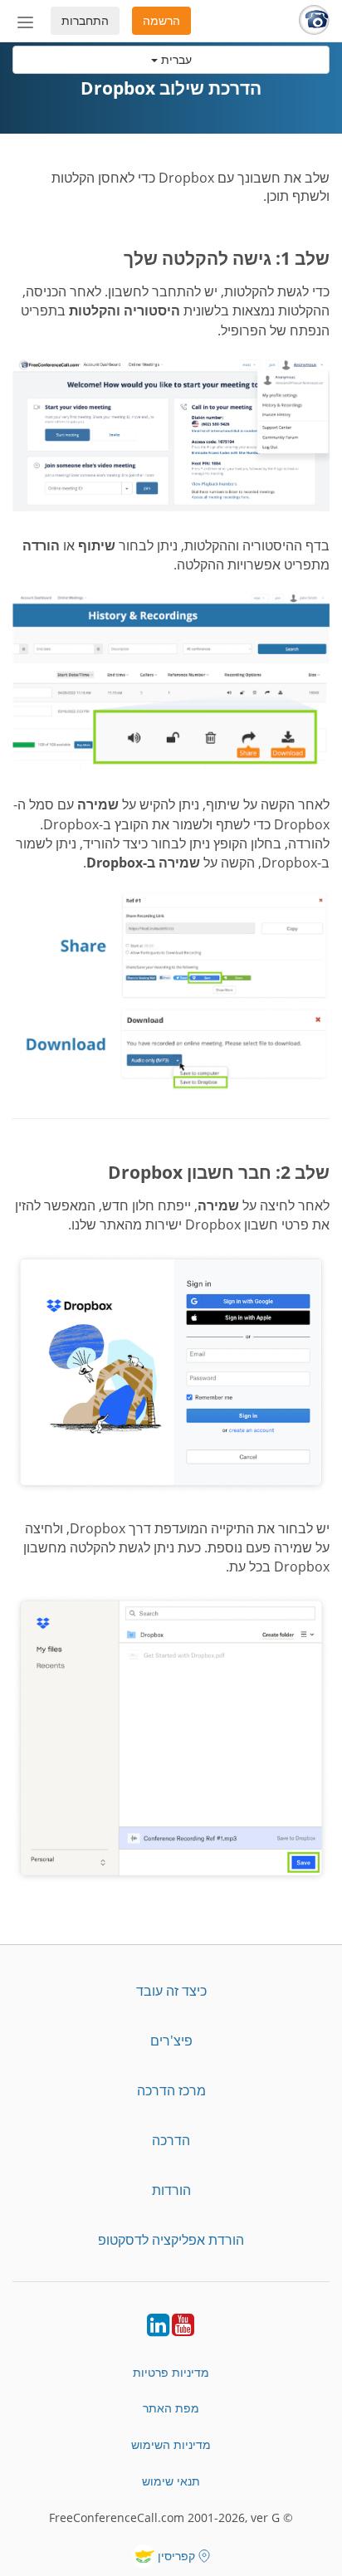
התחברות (85, 20)
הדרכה (171, 2140)
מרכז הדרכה (171, 2090)
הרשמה (161, 20)
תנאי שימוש (171, 2481)
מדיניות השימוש (171, 2444)
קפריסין (176, 2556)
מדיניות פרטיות (171, 2372)
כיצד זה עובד (171, 1991)
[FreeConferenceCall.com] (314, 21)
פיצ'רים (171, 2041)
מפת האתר (171, 2408)
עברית (175, 59)
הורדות (171, 2190)
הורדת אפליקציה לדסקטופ (171, 2240)
